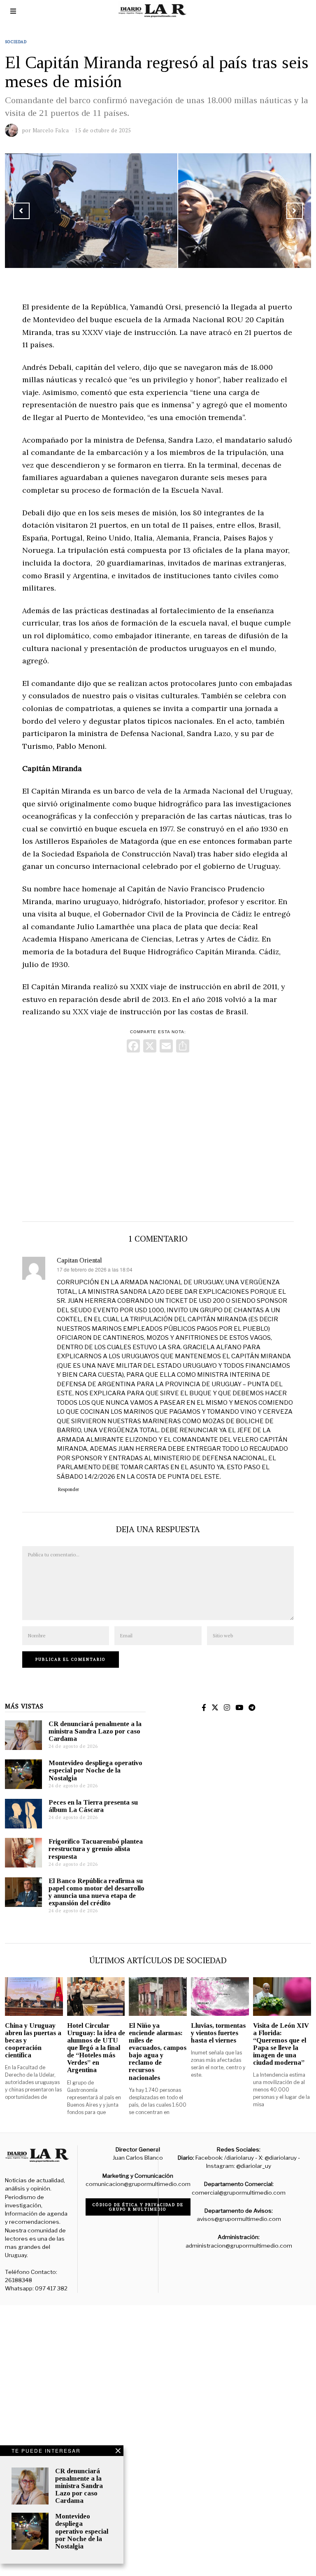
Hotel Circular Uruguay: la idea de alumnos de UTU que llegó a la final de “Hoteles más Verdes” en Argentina (96, 2048)
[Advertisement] (158, 1135)
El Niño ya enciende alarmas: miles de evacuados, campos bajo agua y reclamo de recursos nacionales (158, 2052)
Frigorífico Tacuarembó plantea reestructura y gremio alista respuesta (96, 1849)
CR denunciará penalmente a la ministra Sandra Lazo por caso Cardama (95, 1731)
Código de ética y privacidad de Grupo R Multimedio (138, 2207)
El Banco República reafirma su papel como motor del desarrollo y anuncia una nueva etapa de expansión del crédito (96, 1892)
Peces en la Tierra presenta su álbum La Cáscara (93, 1806)
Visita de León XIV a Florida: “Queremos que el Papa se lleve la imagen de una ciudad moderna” (281, 2044)
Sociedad (16, 42)
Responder (69, 1489)
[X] (150, 1047)
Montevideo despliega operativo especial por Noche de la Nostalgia (95, 1770)
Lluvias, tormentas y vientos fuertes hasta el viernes (218, 2033)
